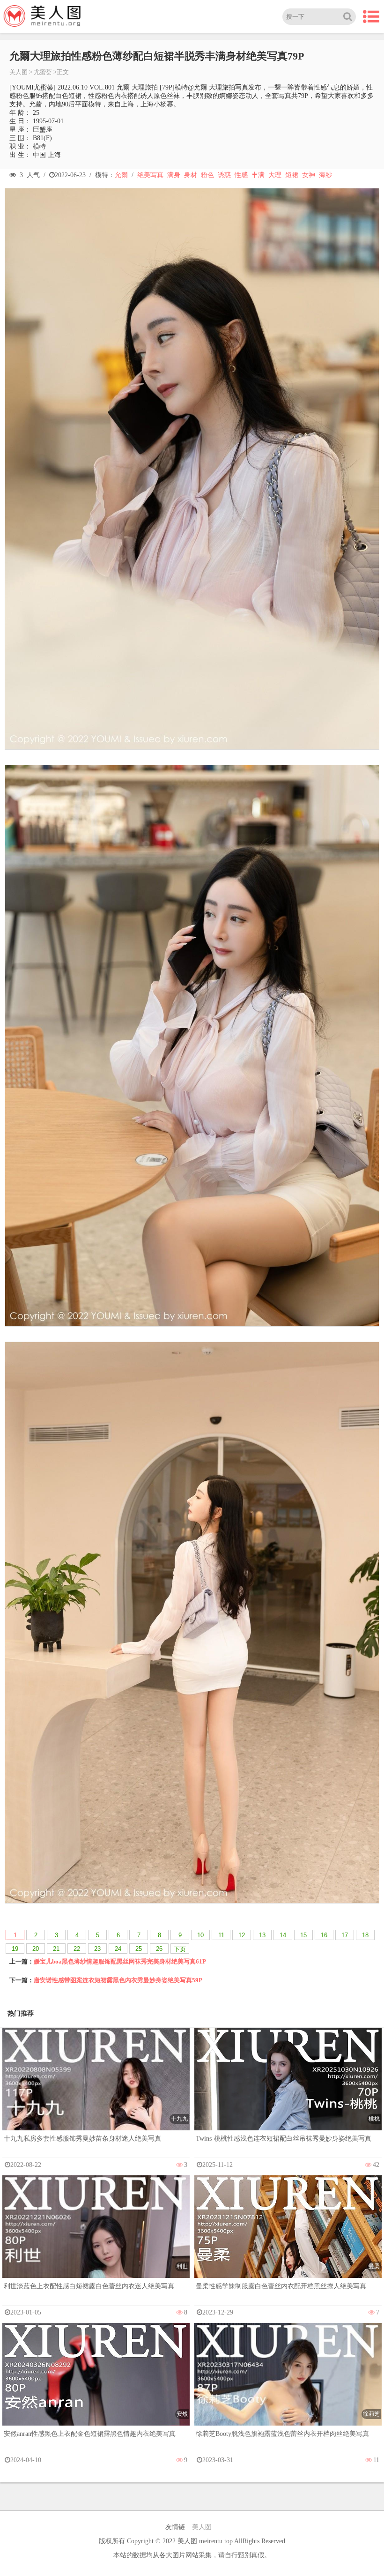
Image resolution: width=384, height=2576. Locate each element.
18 (365, 1935)
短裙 (292, 175)
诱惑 (224, 175)
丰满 (258, 175)
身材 (191, 175)
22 (77, 1949)
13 (262, 1935)
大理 (275, 175)
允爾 (121, 175)
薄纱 (325, 175)
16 (324, 1935)
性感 (241, 175)
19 (15, 1949)
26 (159, 1949)
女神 (309, 175)
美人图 (18, 72)
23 (97, 1949)
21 (56, 1949)
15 (303, 1935)
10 (200, 1935)
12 (242, 1935)
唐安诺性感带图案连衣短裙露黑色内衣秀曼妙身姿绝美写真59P (118, 1980)
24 (118, 1949)
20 (36, 1949)
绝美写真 (150, 175)
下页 (180, 1949)
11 (221, 1935)
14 (283, 1935)
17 (345, 1935)
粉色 (207, 175)
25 (139, 1949)
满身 (174, 175)
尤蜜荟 (43, 72)
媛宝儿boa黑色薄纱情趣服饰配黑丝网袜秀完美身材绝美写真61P (120, 1961)
